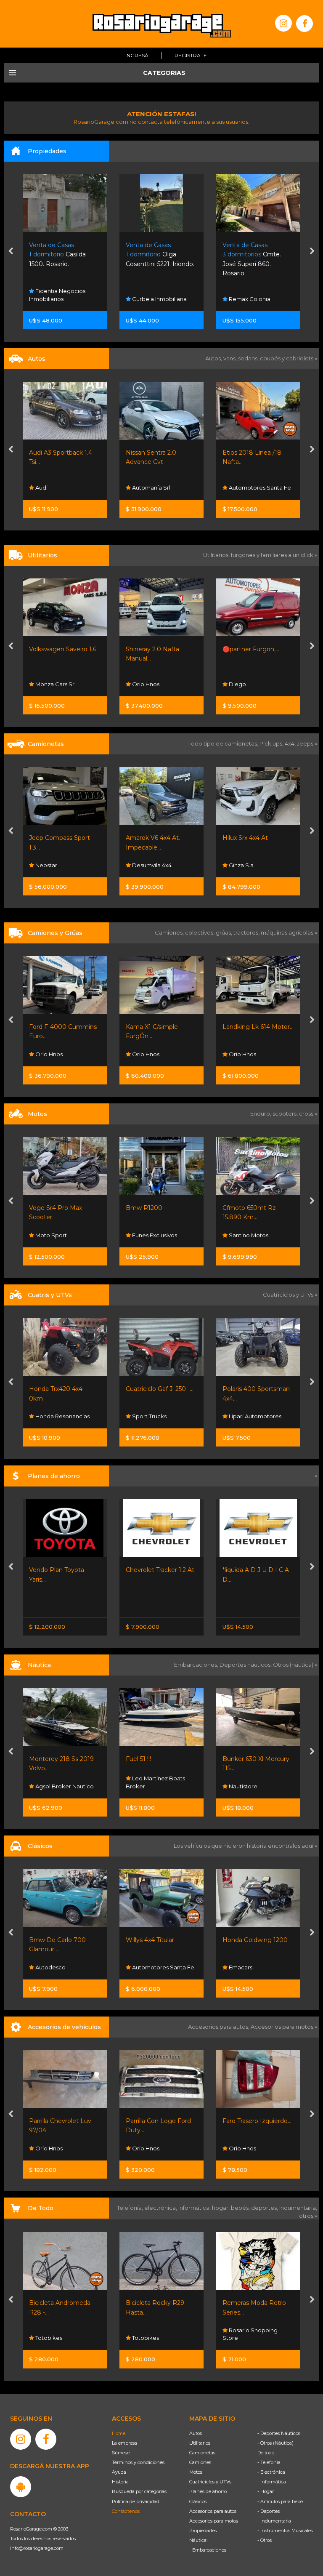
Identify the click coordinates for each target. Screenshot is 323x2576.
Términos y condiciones (138, 2462)
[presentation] (11, 252)
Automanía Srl (54, 487)
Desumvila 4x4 (54, 865)
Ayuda (119, 2472)
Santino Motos (151, 1235)
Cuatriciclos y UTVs (210, 2482)
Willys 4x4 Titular (53, 1940)
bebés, (241, 2208)
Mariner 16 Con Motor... (256, 1759)
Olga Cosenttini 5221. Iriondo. (63, 254)
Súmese (121, 2453)
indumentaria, (298, 2208)
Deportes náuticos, (246, 1665)
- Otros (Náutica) (275, 2443)
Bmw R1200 (47, 1208)
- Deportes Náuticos (279, 2433)
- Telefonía (269, 2462)
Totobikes (48, 2338)
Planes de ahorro (208, 2491)
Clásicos (198, 2501)
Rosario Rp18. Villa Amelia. (254, 254)
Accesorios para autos (213, 2511)
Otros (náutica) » (295, 1665)
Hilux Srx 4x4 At (148, 838)
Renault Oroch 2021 (252, 649)
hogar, (221, 2208)
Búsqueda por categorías (139, 2491)
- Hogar (266, 2491)
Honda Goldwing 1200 (158, 1940)
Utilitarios (200, 2443)
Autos (196, 2433)
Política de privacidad (136, 2501)
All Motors (242, 1235)
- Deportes (269, 2511)
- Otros (265, 2540)
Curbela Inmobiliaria (62, 299)
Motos (196, 2472)
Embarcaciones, (197, 1665)
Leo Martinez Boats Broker (59, 1782)
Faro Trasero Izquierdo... (160, 2121)
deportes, (265, 2208)
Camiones (200, 2462)
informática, (195, 2208)
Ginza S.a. (144, 865)
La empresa (124, 2443)
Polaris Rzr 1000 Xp (251, 1389)
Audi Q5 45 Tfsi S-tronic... (258, 838)
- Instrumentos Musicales (285, 2531)
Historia (120, 2482)
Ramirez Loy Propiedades (242, 295)
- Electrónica (271, 2472)
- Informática (272, 2482)
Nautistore (146, 1786)
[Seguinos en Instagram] (283, 23)
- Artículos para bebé (280, 2501)
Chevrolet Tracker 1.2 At (63, 1570)
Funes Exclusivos (57, 1235)
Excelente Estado (248, 1208)
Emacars (143, 1967)
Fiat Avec (241, 487)
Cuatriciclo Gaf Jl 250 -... (63, 1389)
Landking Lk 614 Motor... (161, 1027)
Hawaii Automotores (256, 2338)
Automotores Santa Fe (163, 487)
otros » (308, 2216)
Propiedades (203, 2531)
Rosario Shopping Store (153, 2334)
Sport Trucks (52, 1416)
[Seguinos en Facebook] (304, 24)
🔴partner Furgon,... (154, 649)
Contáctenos (126, 2511)
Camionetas (202, 2453)
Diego (140, 684)
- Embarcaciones (208, 2550)
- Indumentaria (274, 2521)
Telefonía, (131, 2208)
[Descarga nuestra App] (21, 2487)
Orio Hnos (48, 684)
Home (119, 2433)
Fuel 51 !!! (42, 1759)
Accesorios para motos (282, 2027)
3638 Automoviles (253, 865)
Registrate (191, 55)
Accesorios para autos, (219, 2027)
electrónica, (161, 2208)
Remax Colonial (153, 299)
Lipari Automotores (158, 1416)
